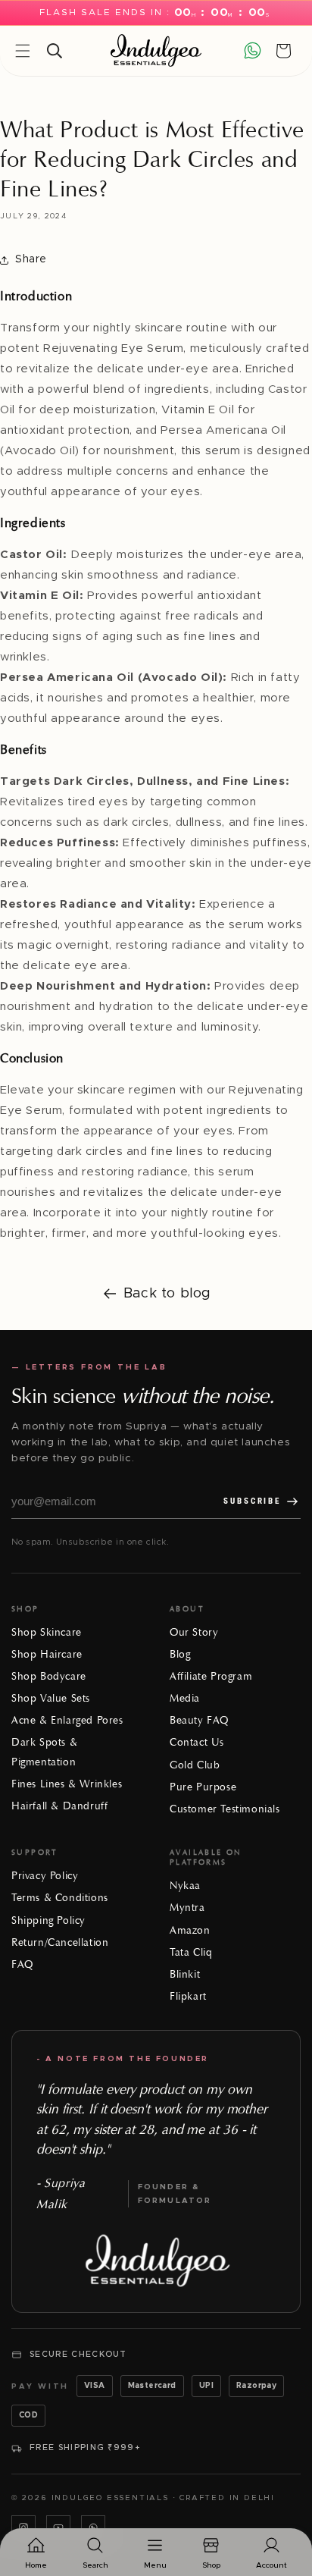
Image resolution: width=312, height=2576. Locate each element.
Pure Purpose (203, 1787)
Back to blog (167, 1294)
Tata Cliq (191, 1952)
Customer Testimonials (225, 1809)
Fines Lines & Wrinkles (67, 1784)
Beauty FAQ (199, 1720)
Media (185, 1698)
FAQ (22, 1964)
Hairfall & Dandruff (59, 1806)
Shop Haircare (47, 1654)
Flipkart (188, 1996)
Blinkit (185, 1974)
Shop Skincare (47, 1632)
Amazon (190, 1930)
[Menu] (23, 51)
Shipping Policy (48, 1920)
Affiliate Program (211, 1676)
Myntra (187, 1908)
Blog (180, 1654)
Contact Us (197, 1742)
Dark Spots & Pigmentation (44, 1752)
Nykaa (185, 1886)
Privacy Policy (45, 1876)
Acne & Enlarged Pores (67, 1720)
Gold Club (195, 1765)
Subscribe (252, 1501)
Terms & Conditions (60, 1898)
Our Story (194, 1632)
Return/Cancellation (60, 1942)
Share (31, 259)
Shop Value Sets (51, 1698)
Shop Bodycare (49, 1676)
